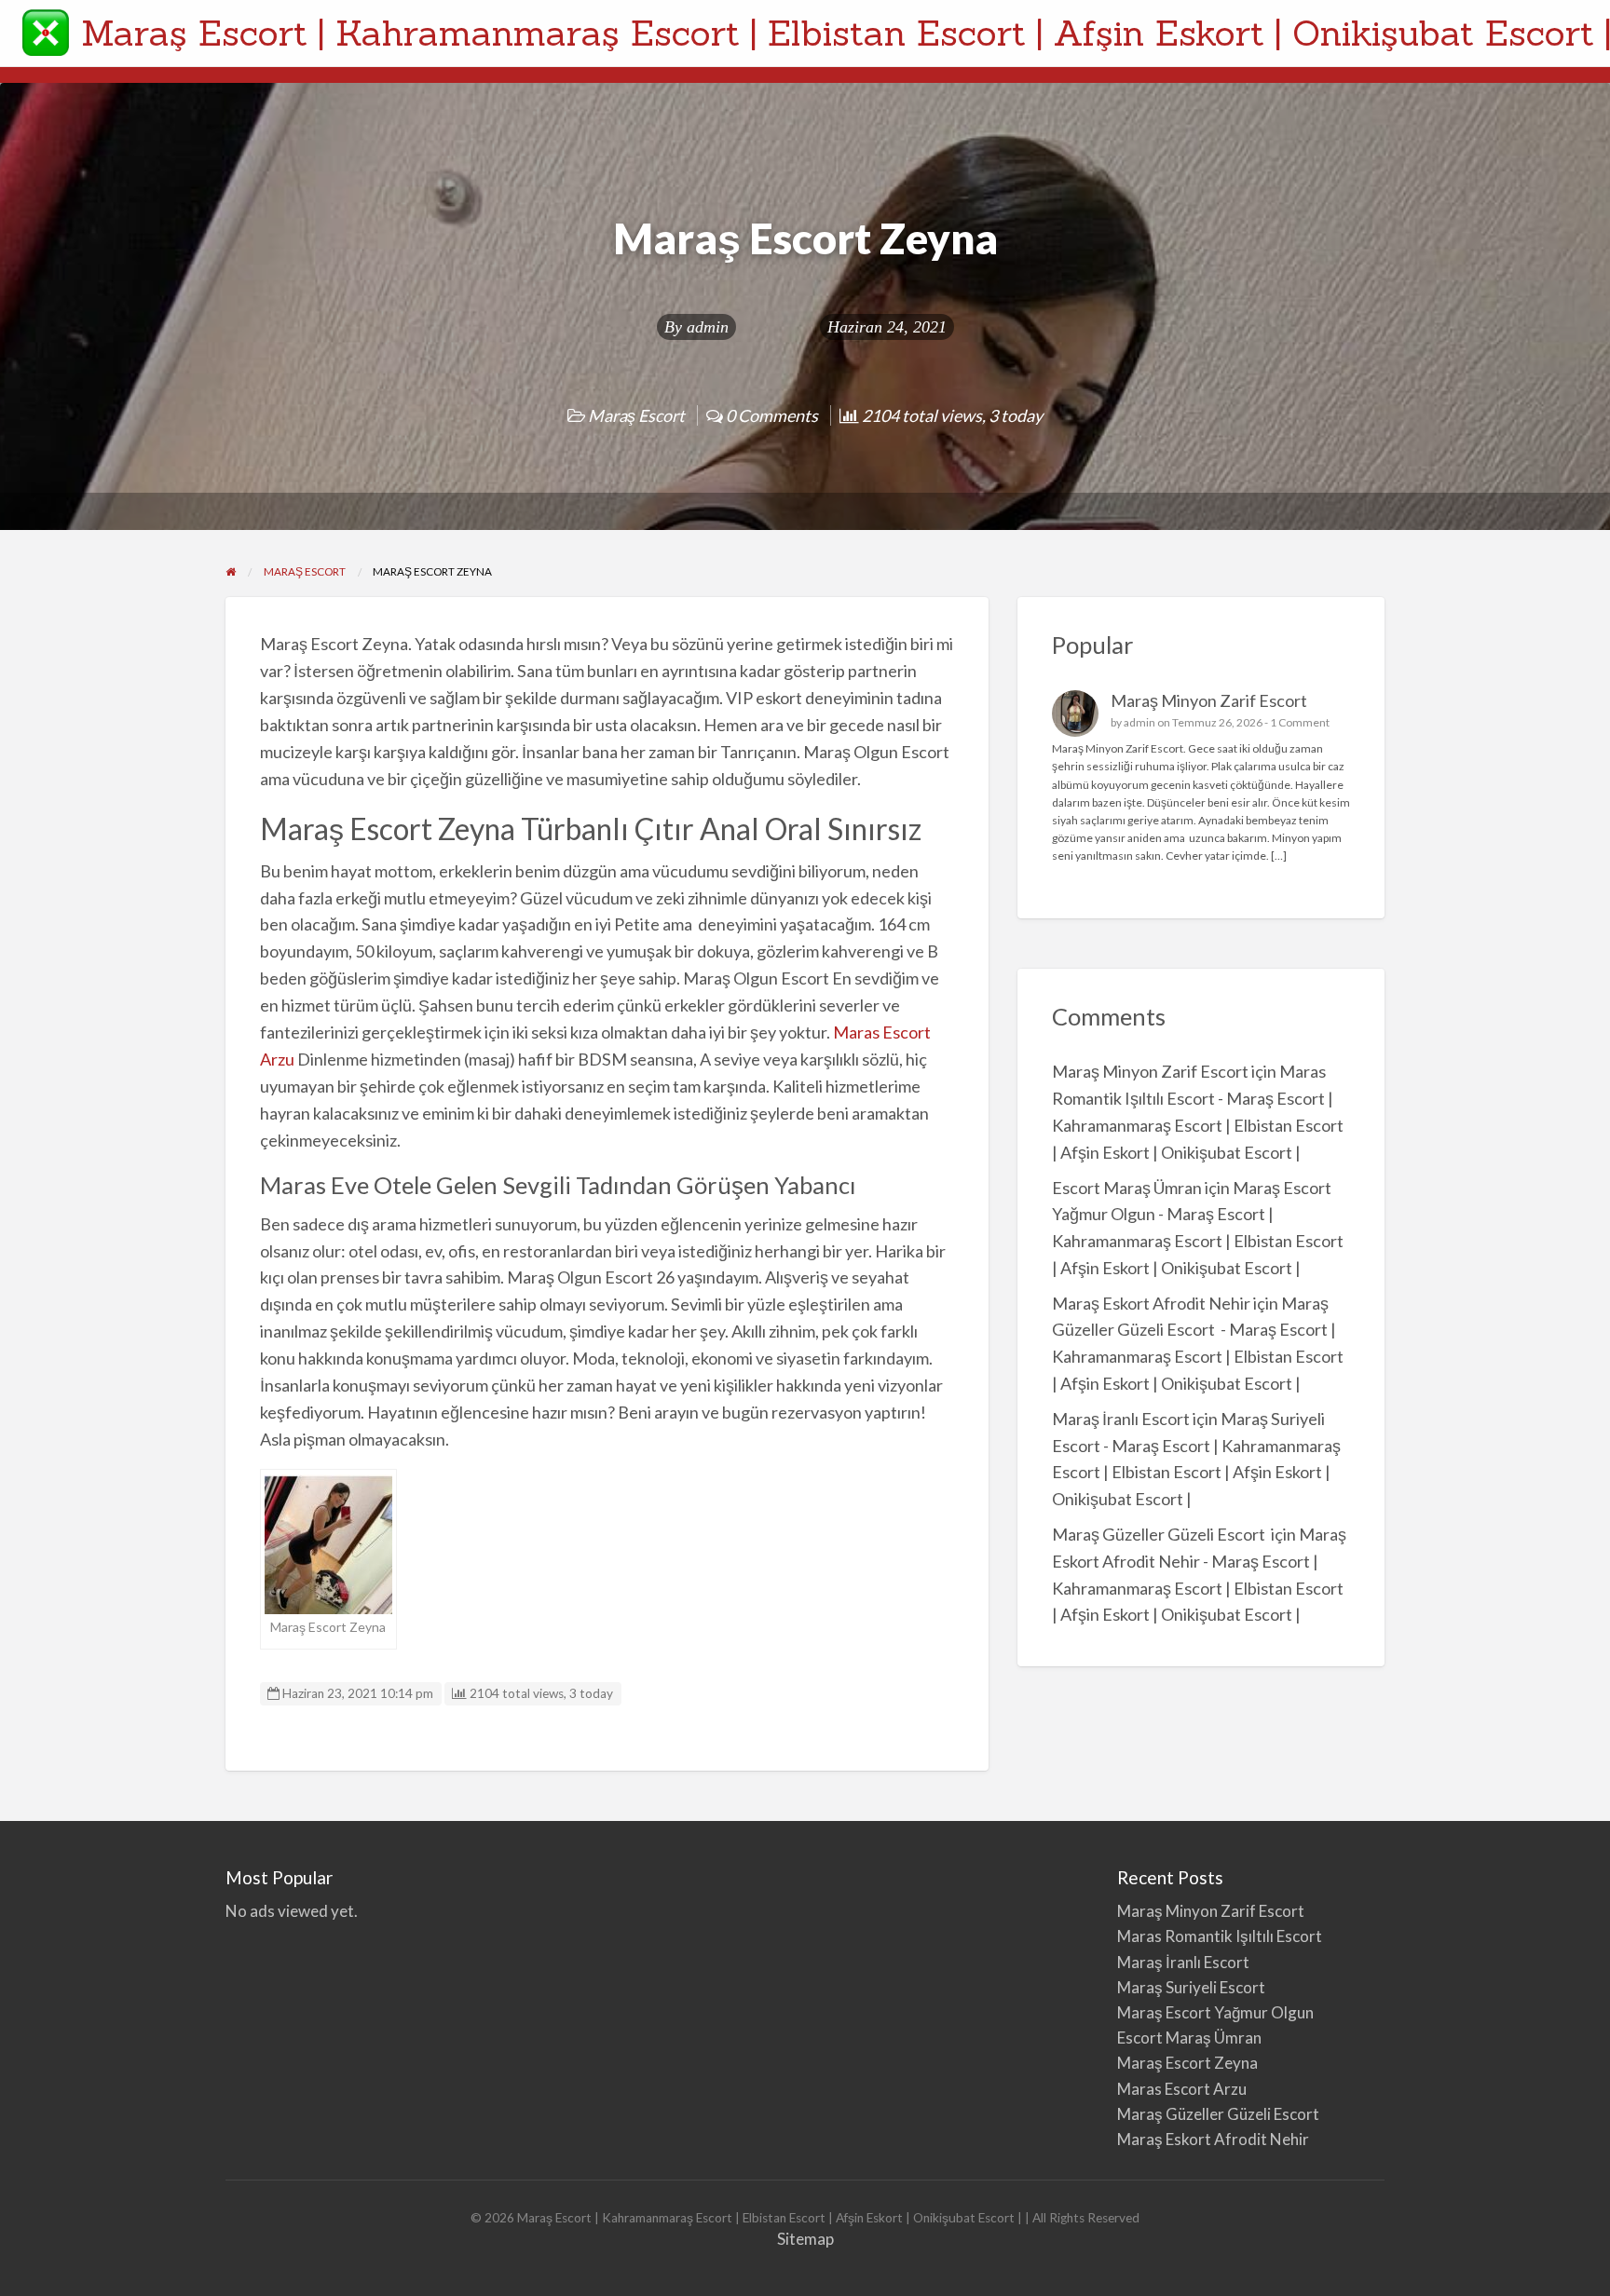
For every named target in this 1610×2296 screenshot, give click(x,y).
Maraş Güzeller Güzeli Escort (1160, 1534)
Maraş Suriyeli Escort (1191, 1987)
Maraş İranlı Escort (1121, 1419)
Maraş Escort (636, 415)
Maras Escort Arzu (1182, 2089)
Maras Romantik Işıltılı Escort (1220, 1936)
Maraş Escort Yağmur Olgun (1215, 2012)
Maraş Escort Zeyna (1187, 2063)
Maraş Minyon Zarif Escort (1209, 700)
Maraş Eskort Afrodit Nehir (1151, 1303)
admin (708, 327)
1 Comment (1300, 722)
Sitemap (805, 2239)
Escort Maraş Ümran (1127, 1188)
